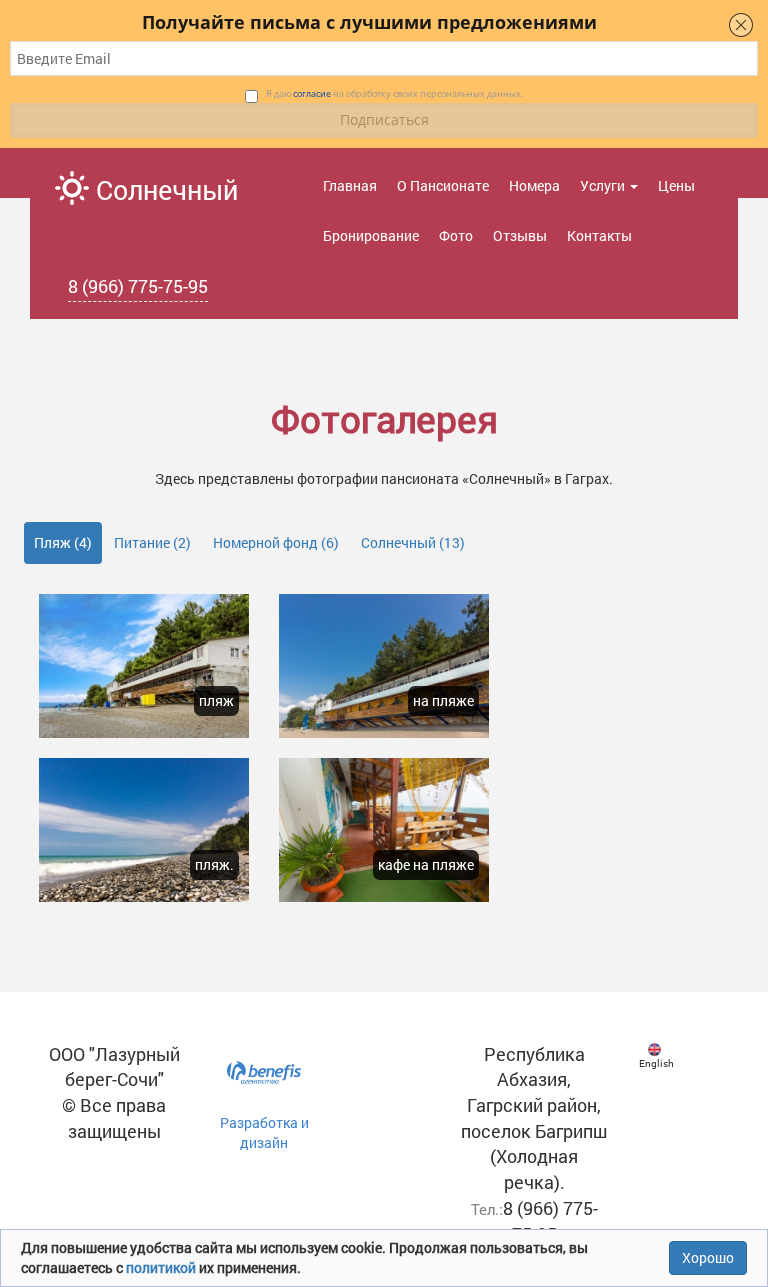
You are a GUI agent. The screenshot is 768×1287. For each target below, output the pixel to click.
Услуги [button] (604, 185)
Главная (350, 185)
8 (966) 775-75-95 (138, 286)
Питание (152, 542)
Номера (534, 185)
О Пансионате (443, 185)
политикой (162, 1267)
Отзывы (520, 235)
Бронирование (371, 235)
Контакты (599, 235)
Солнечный (163, 189)
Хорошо (708, 1257)
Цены (676, 185)
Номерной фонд (276, 542)
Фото (456, 235)
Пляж (63, 542)
